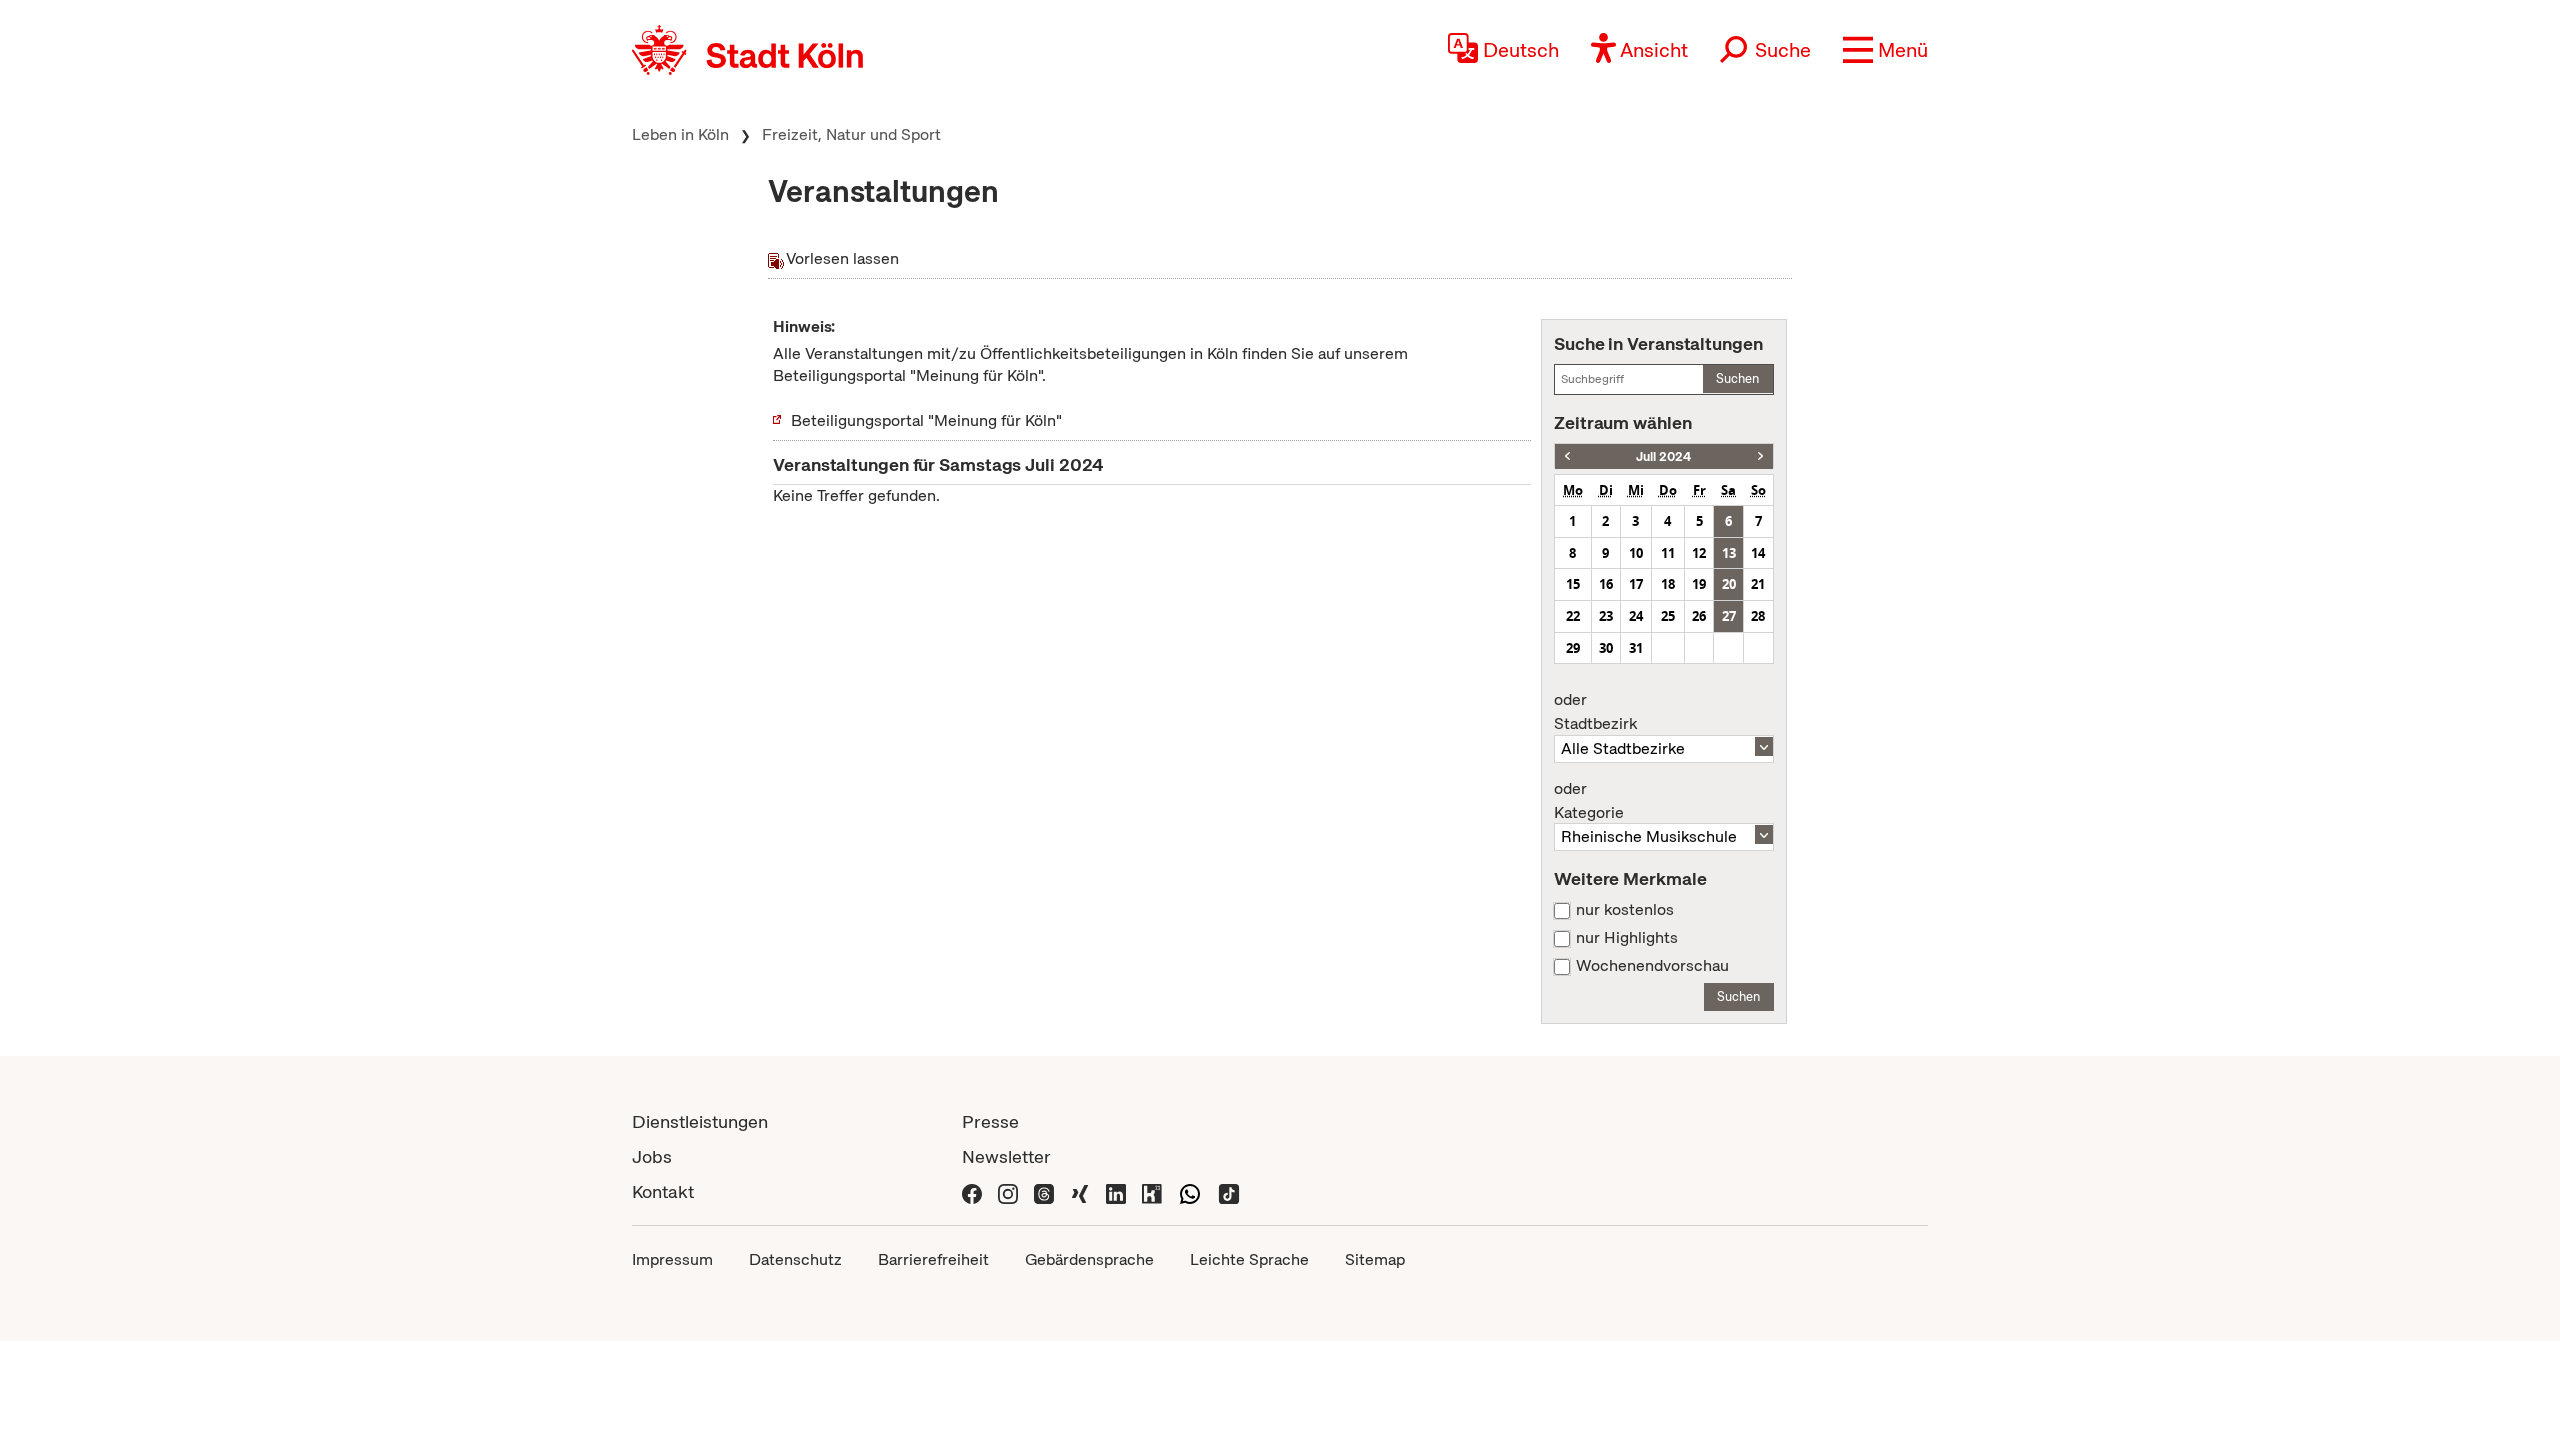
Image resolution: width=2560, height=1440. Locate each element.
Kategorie (1589, 801)
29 (1573, 648)
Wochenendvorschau (1652, 966)
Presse (990, 1121)
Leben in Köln (680, 134)
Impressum (672, 1259)
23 (1606, 616)
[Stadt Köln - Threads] (1044, 1191)
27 (1729, 616)
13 (1729, 553)
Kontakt (663, 1191)
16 (1606, 584)
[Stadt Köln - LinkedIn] (1116, 1191)
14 (1758, 553)
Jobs (652, 1156)
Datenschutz (795, 1259)
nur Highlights (1627, 938)
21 (1758, 584)
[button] (1885, 50)
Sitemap (1375, 1259)
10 (1636, 553)
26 (1699, 616)
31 (1636, 648)
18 (1668, 584)
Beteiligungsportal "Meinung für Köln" (926, 420)
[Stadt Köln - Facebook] (972, 1191)
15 (1573, 584)
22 (1573, 616)
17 (1636, 584)
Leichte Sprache (1249, 1259)
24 (1636, 616)
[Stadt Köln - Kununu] (1152, 1191)
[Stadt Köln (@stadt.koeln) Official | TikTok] (1229, 1191)
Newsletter (1006, 1156)
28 (1758, 616)
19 (1699, 584)
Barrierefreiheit (933, 1259)
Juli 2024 (1663, 456)
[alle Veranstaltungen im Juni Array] (1567, 456)
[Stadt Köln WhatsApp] (1190, 1191)
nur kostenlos (1625, 910)
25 (1668, 616)
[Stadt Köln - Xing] (1080, 1191)
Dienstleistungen (700, 1121)
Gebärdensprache (1089, 1259)
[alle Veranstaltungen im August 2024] (1760, 456)
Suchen (1737, 378)
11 (1668, 553)
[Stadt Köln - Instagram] (1008, 1191)
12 (1699, 553)
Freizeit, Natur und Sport (851, 134)
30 (1606, 648)
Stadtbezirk (1595, 712)
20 (1729, 584)
